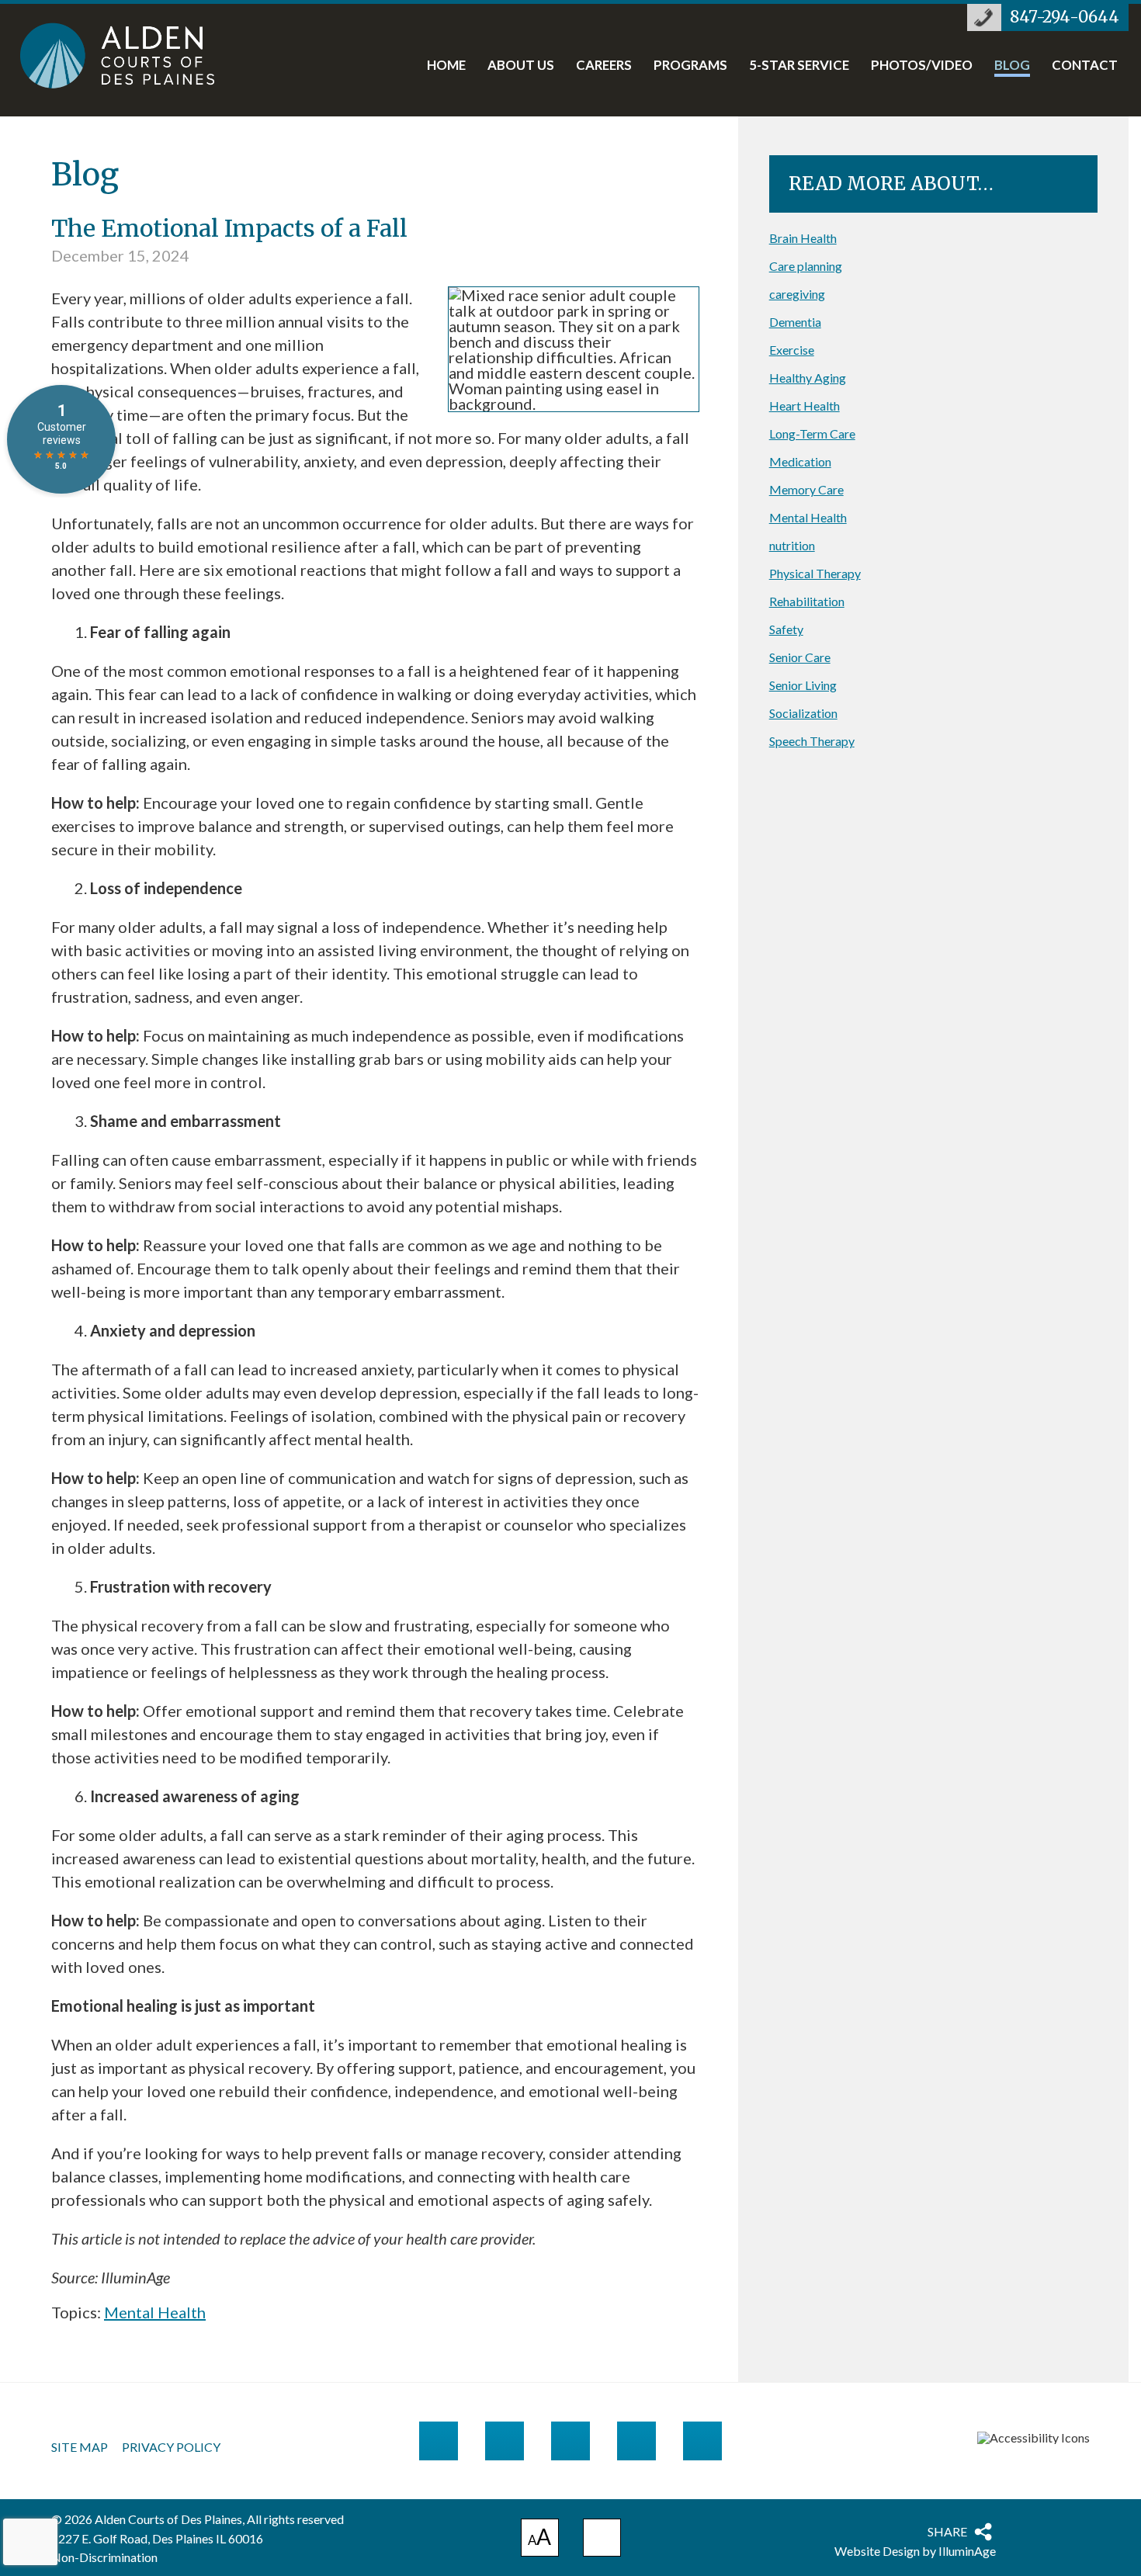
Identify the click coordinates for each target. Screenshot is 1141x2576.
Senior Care (800, 657)
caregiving (797, 294)
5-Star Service (799, 66)
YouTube (636, 2441)
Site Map (80, 2447)
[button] (602, 2538)
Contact (1085, 66)
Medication (800, 461)
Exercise (792, 350)
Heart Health (805, 406)
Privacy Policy (171, 2447)
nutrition (792, 545)
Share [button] (947, 2531)
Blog (1012, 66)
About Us (521, 66)
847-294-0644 (1065, 17)
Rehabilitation (807, 601)
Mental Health (155, 2312)
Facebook (505, 2441)
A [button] (540, 2540)
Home (446, 66)
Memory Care (806, 489)
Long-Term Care (812, 433)
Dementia (795, 322)
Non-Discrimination (104, 2557)
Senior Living (803, 685)
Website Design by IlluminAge (915, 2551)
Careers (604, 66)
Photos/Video (922, 66)
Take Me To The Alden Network (439, 2441)
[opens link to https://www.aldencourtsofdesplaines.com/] (134, 55)
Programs (690, 66)
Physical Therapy (815, 573)
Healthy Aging (808, 378)
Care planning (806, 266)
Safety (786, 629)
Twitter (570, 2441)
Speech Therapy (812, 741)
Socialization (803, 713)
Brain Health (803, 238)
